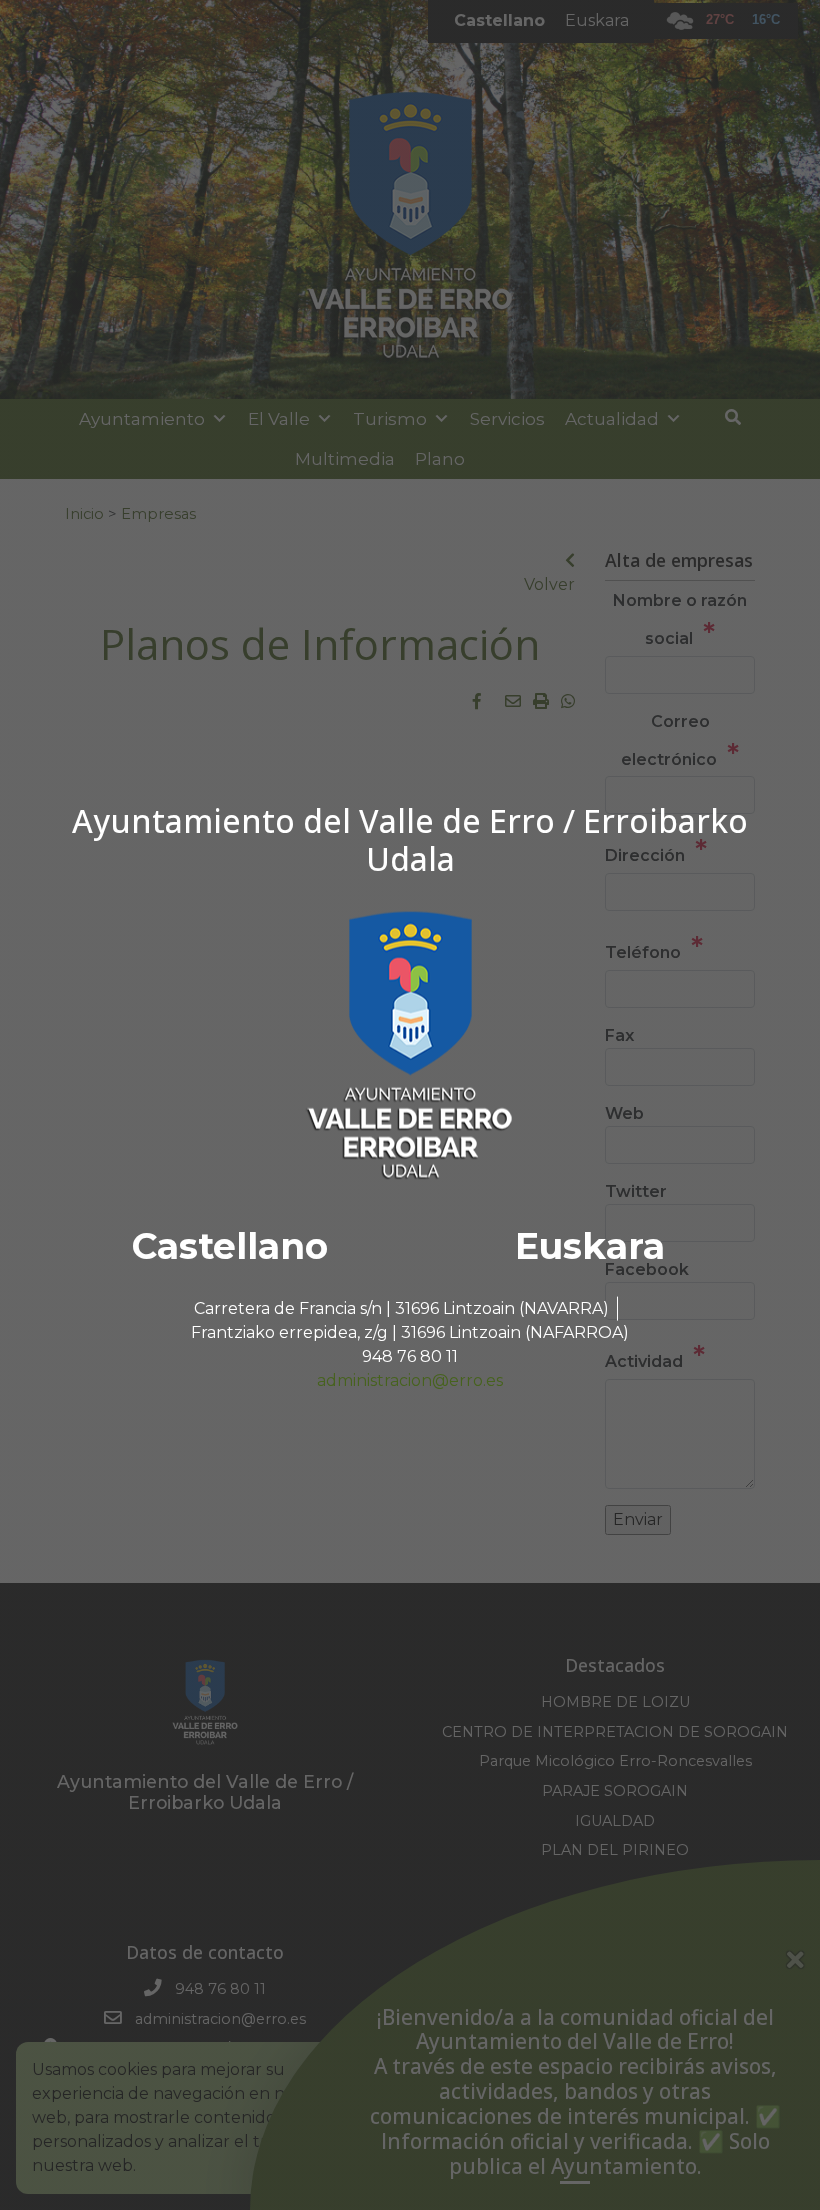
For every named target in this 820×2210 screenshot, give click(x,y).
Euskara (590, 1245)
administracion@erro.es (410, 1379)
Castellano (230, 1245)
